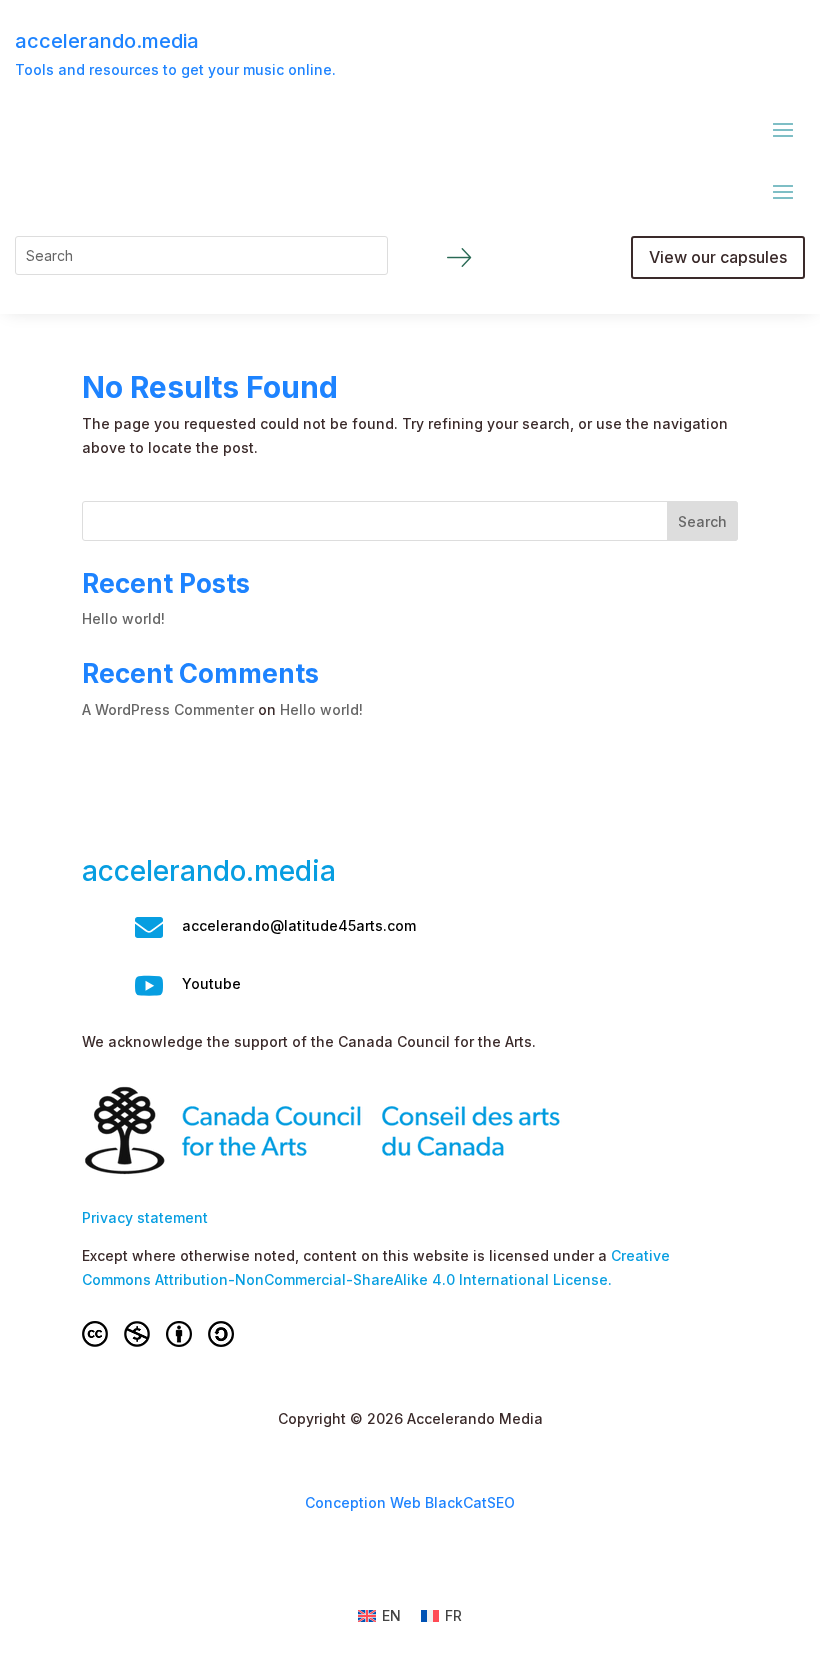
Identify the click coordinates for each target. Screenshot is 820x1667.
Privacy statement (145, 1217)
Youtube (211, 983)
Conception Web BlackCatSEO (410, 1502)
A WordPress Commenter (168, 709)
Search (702, 521)
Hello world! (123, 618)
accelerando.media (107, 41)
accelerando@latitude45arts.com (299, 925)
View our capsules (718, 257)
